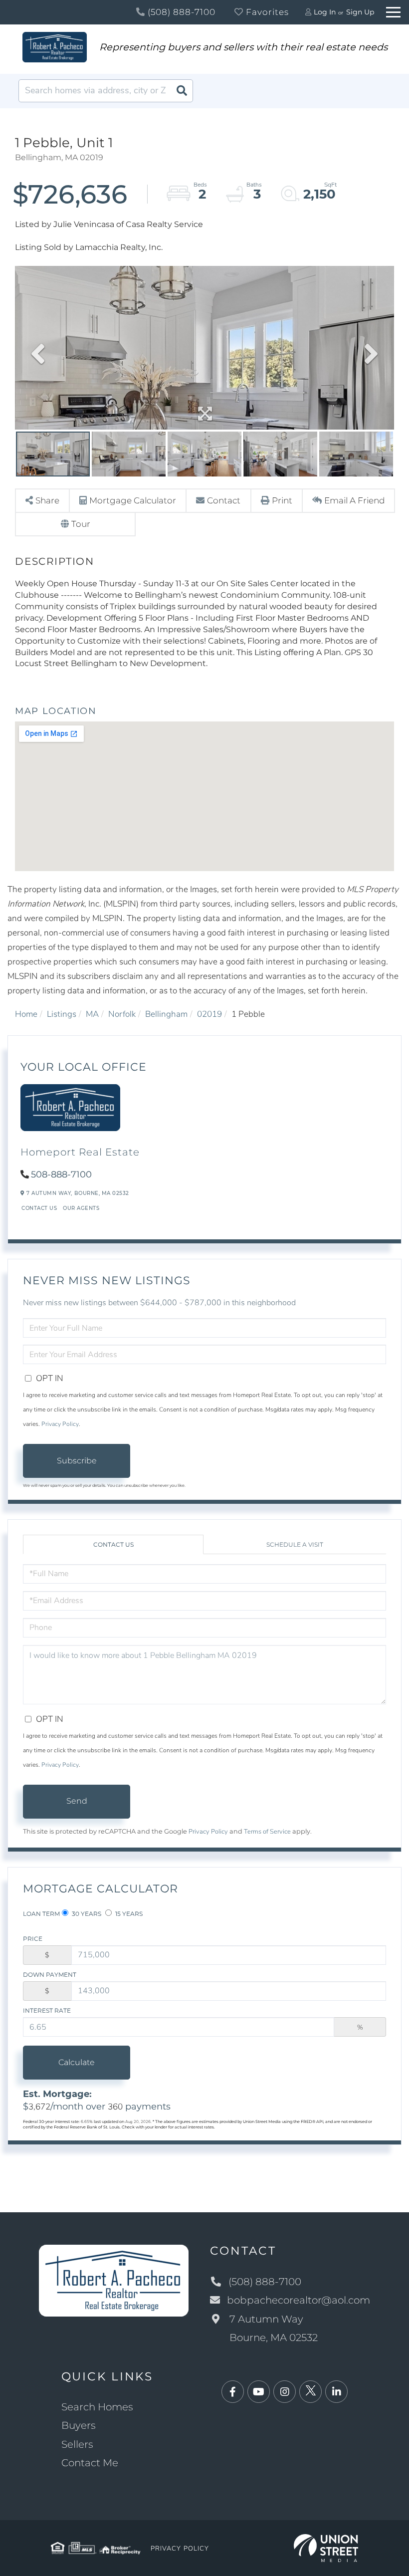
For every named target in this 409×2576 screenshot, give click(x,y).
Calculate (77, 2062)
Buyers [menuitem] (79, 2425)
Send (77, 1801)
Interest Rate (47, 2010)
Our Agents (81, 1208)
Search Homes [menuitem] (97, 2407)
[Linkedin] (336, 2392)
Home (26, 1014)
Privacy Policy (60, 1424)
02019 (209, 1014)
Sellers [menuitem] (77, 2444)
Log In (325, 12)
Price (33, 1939)
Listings (62, 1014)
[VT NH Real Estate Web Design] (326, 2547)
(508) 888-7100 (180, 12)
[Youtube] (259, 2392)
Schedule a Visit (295, 1544)
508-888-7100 (61, 1174)
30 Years (86, 1914)
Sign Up (360, 12)
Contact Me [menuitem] (90, 2463)
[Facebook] (233, 2392)
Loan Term (41, 1914)
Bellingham (166, 1014)
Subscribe (77, 1461)
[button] (182, 91)
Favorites (266, 12)
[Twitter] (310, 2392)
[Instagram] (285, 2392)
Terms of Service (267, 1832)
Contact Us (39, 1208)
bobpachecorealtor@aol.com (299, 2300)
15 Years (128, 1914)
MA (92, 1014)
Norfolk (122, 1014)
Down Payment (50, 1975)
